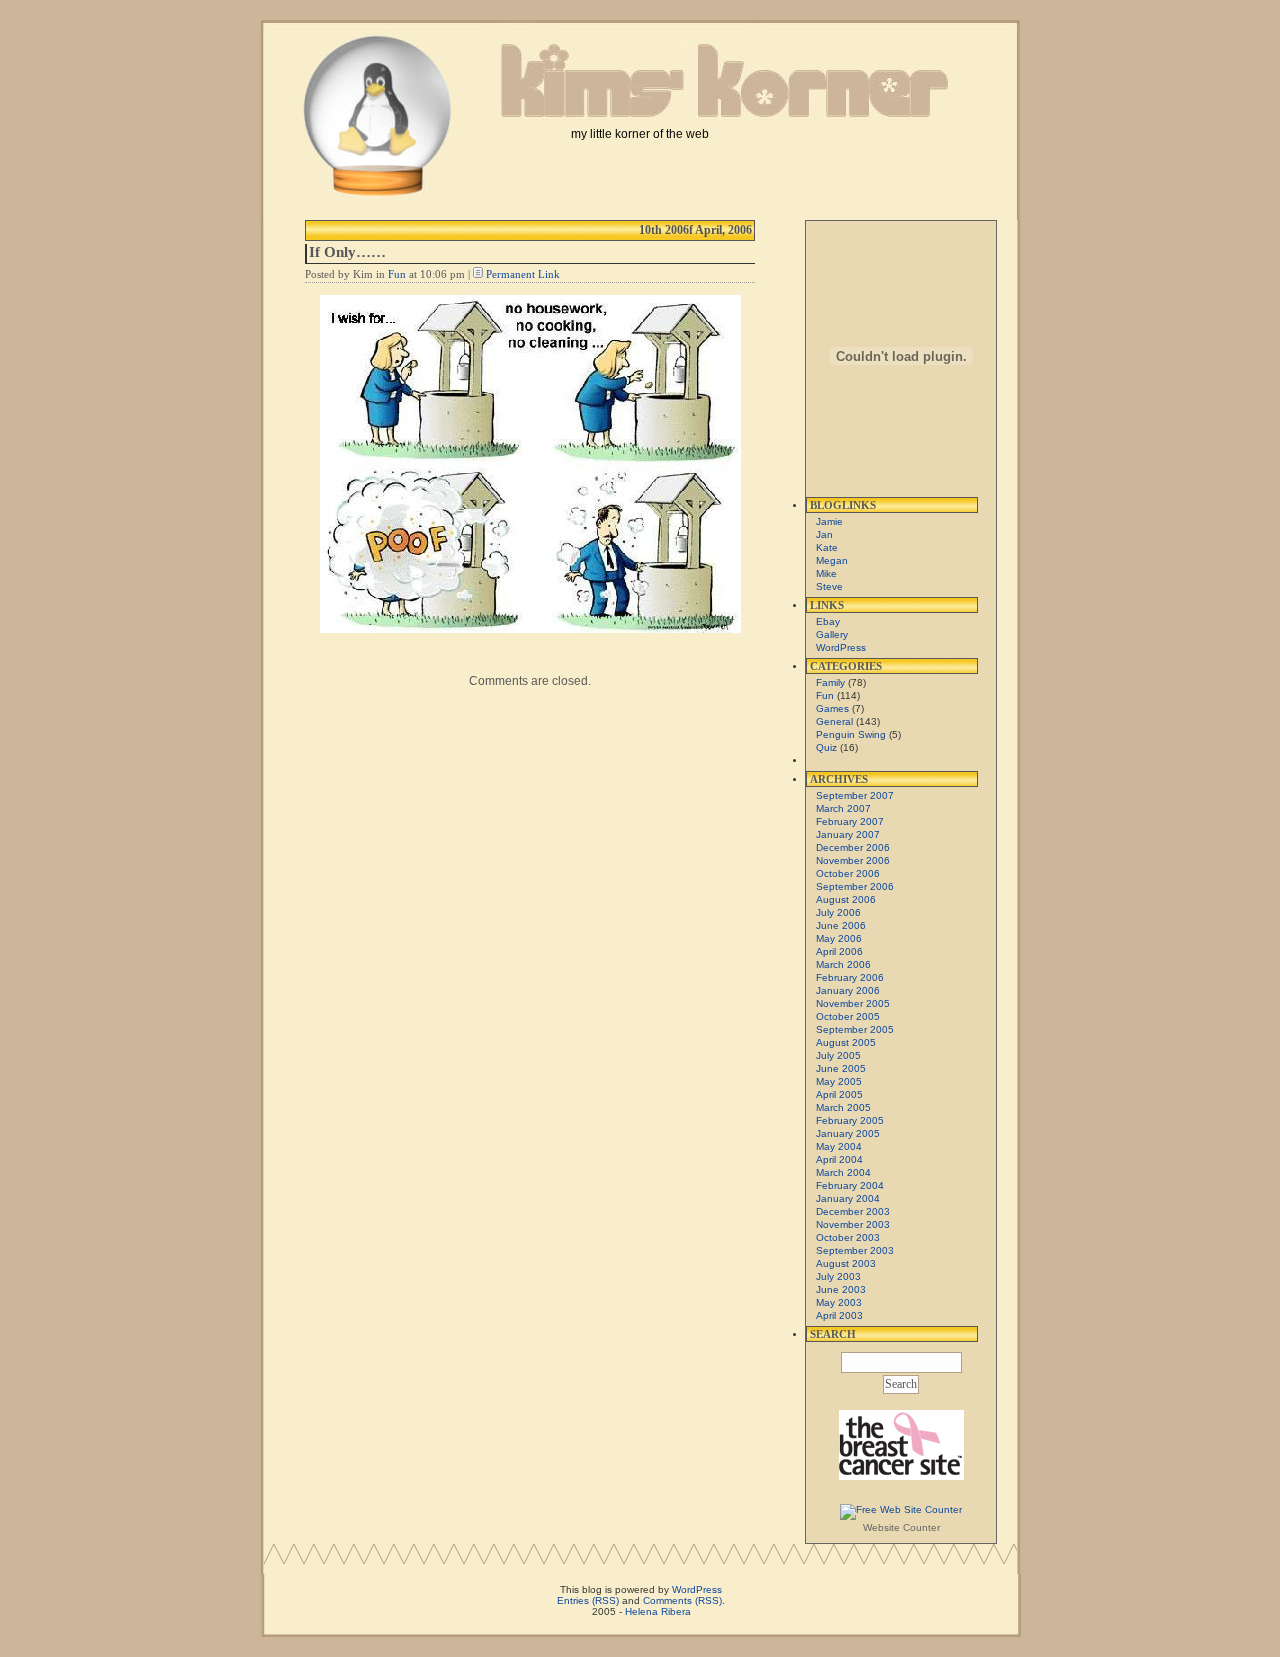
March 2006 (843, 964)
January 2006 (848, 990)
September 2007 (855, 795)
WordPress (841, 647)
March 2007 (843, 808)
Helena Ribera (658, 1611)
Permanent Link (523, 274)
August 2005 (846, 1042)
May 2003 (839, 1302)
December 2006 (853, 847)
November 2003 (853, 1224)
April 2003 (839, 1315)
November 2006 (853, 860)
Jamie (829, 521)
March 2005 (843, 1107)
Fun (397, 274)
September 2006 (855, 886)
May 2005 (839, 1081)
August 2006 (846, 899)
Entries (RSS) (588, 1600)
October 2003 (848, 1237)
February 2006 (850, 977)
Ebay (828, 621)
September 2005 (855, 1029)
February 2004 (850, 1185)
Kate (827, 547)
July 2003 (838, 1276)
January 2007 (848, 834)
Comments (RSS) (682, 1600)
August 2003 (846, 1263)
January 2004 (848, 1198)
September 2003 (855, 1250)
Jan (824, 534)
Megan (832, 560)
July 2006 (838, 912)
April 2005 (839, 1094)
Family (830, 682)
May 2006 (839, 938)
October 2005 (848, 1016)
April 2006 (839, 951)
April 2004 (839, 1159)
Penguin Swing (851, 734)
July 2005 (838, 1055)
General (834, 721)
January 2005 (848, 1133)
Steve (829, 586)
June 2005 (841, 1068)
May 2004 (839, 1146)
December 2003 (853, 1211)
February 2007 (850, 821)
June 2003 (841, 1289)
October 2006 (848, 873)
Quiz (826, 747)
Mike (826, 573)
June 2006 (841, 925)
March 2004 (843, 1172)
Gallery (832, 634)
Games (832, 708)
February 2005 (850, 1120)
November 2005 (853, 1003)
